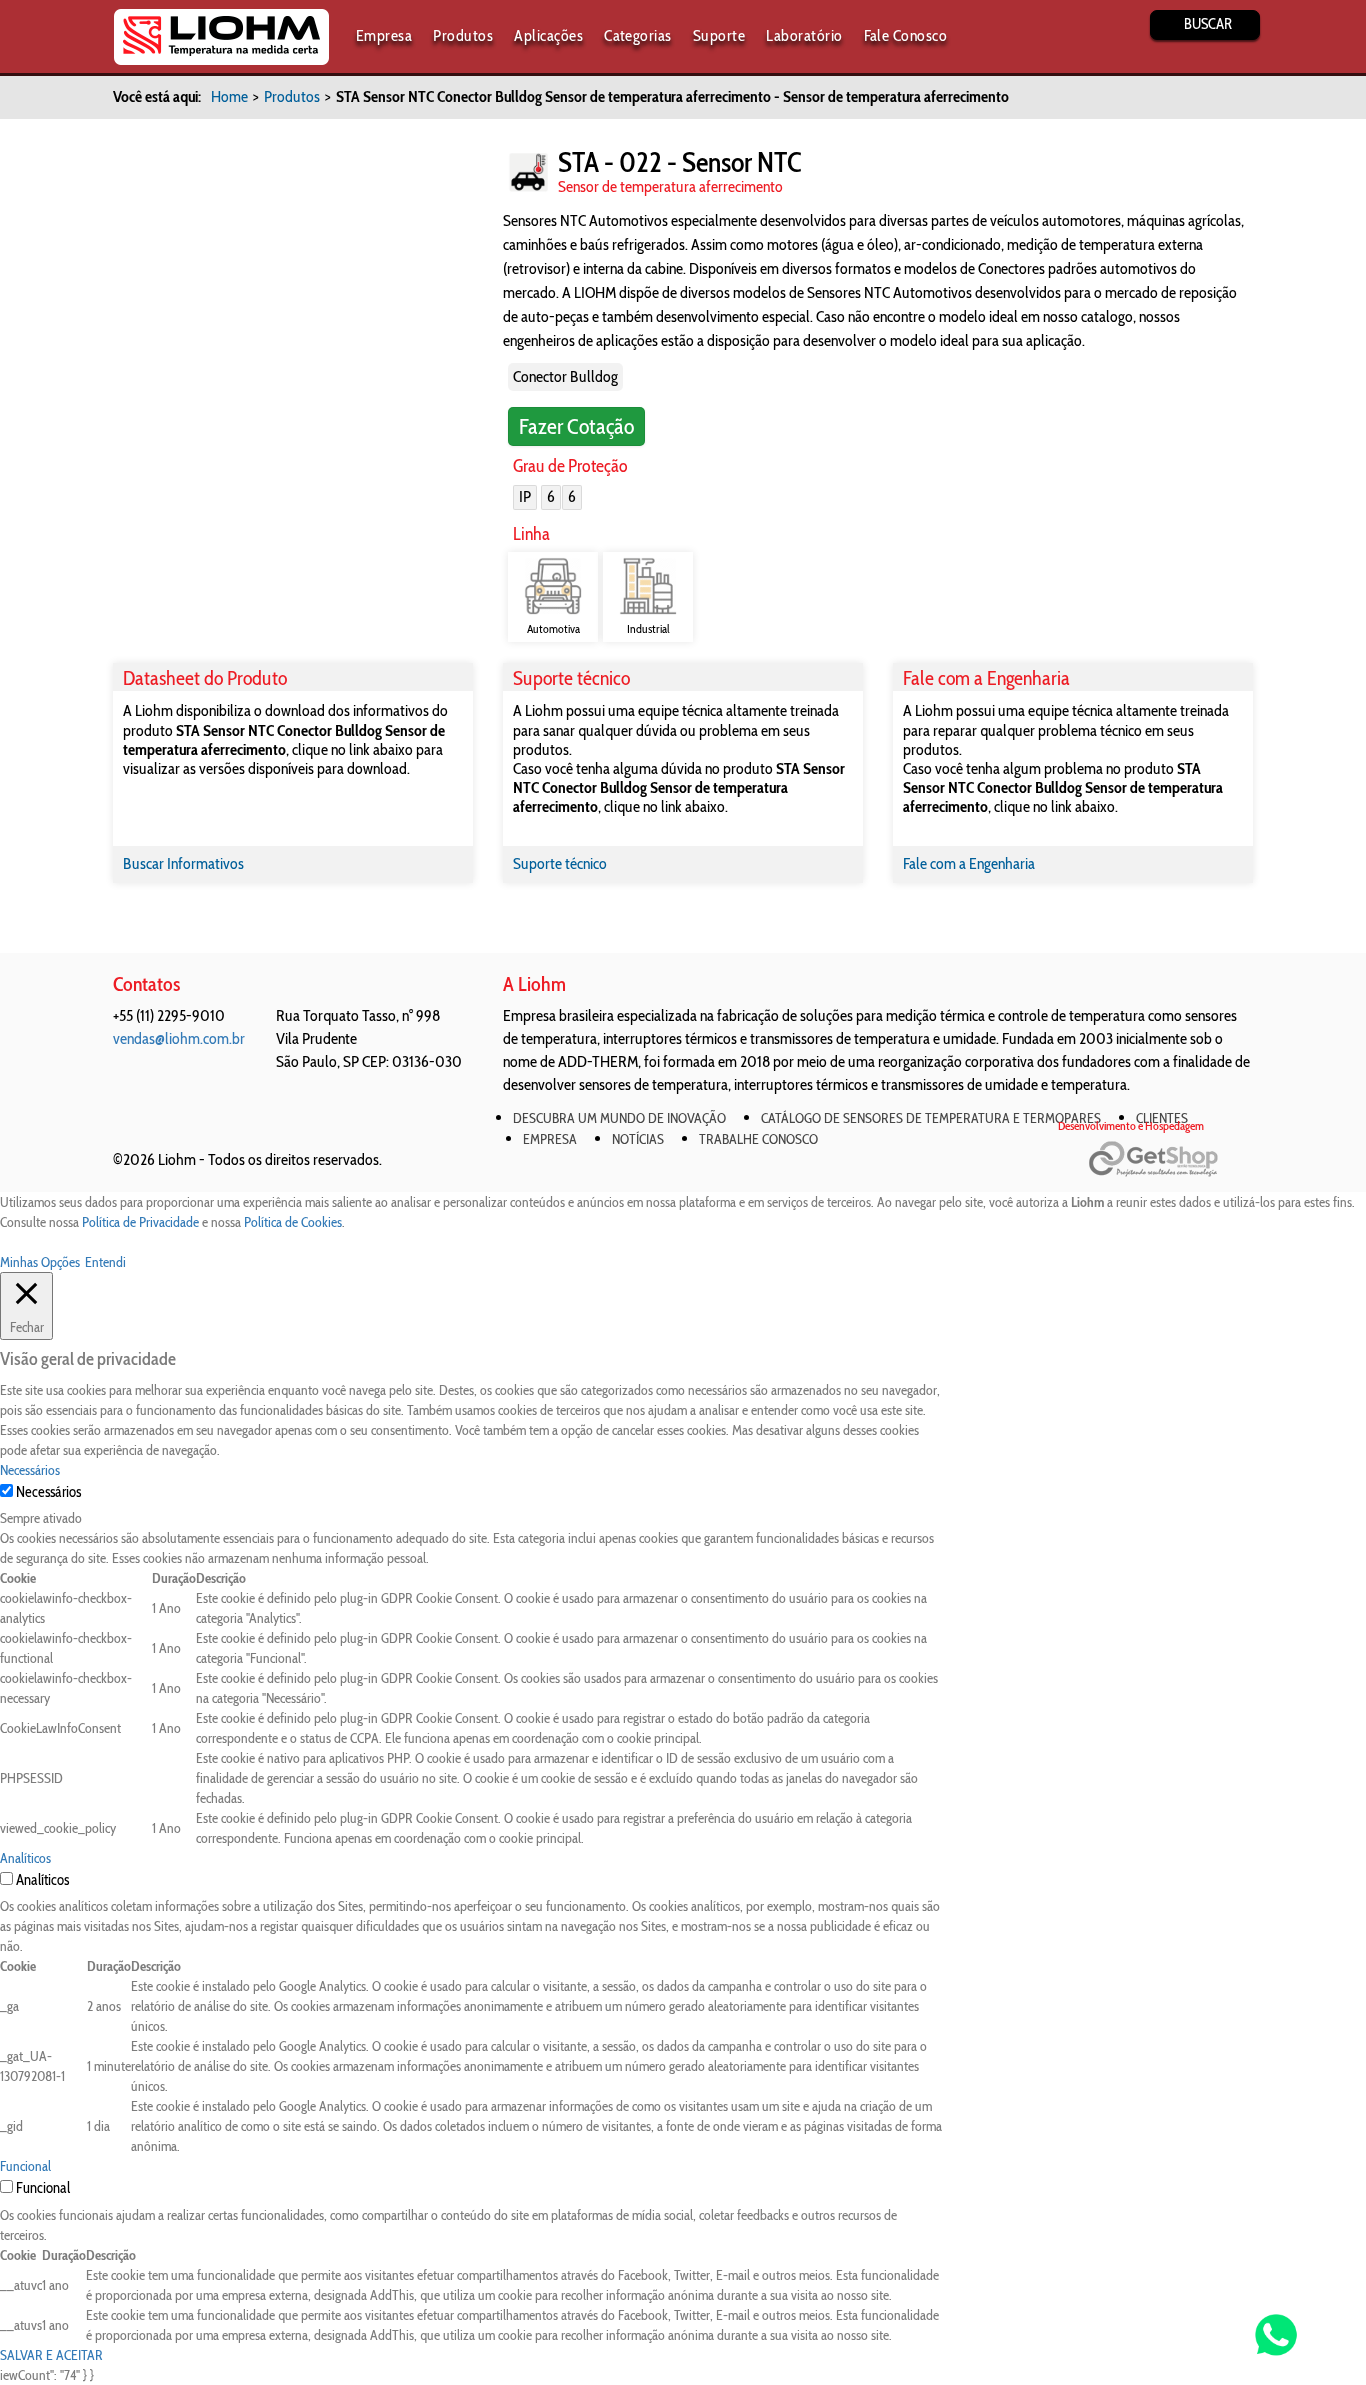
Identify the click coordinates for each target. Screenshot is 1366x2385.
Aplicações (548, 35)
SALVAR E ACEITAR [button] (51, 2355)
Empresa (384, 35)
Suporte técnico (560, 863)
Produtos (463, 35)
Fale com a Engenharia (969, 863)
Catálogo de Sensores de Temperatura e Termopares (931, 1118)
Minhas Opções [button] (40, 1262)
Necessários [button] (30, 1470)
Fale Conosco (906, 35)
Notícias (638, 1139)
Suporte (719, 35)
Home (229, 96)
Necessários (48, 1492)
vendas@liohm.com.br (179, 1038)
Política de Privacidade (140, 1222)
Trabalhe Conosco (758, 1139)
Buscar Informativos (183, 863)
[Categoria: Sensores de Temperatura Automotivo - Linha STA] (528, 172)
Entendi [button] (105, 1262)
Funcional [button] (25, 2166)
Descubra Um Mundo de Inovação (619, 1118)
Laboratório (804, 35)
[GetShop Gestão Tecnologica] (1170, 1159)
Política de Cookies (293, 1222)
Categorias (638, 35)
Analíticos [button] (25, 1858)
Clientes (1162, 1118)
